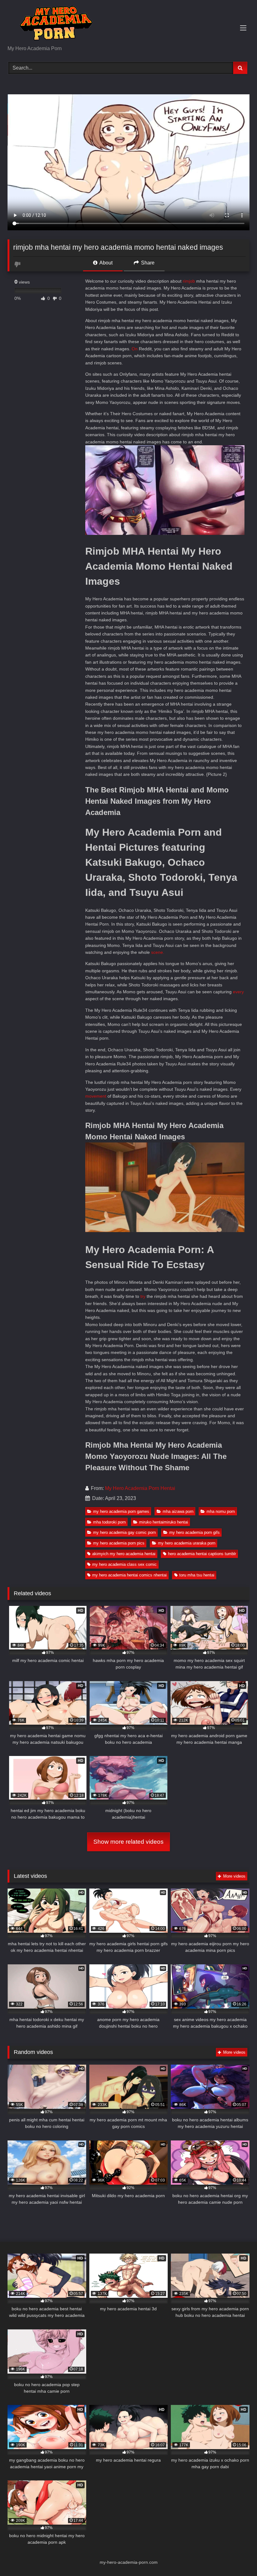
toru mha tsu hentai (197, 1575)
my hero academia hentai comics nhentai (129, 1575)
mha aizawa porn (178, 1511)
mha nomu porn (221, 1511)
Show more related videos (128, 1842)
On (135, 349)
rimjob (189, 281)
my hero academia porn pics (119, 1543)
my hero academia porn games (121, 1511)
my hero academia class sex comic (124, 1564)
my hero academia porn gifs (194, 1532)
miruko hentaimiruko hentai (164, 1522)
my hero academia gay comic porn (124, 1532)
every (238, 992)
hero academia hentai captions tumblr (202, 1554)
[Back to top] (238, 2557)
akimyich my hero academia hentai (124, 1554)
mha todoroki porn (109, 1522)
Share (147, 263)
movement (96, 1096)
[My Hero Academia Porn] (128, 25)
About (105, 263)
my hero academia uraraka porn (187, 1543)
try (143, 1296)
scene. (158, 952)
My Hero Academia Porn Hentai (140, 1488)
